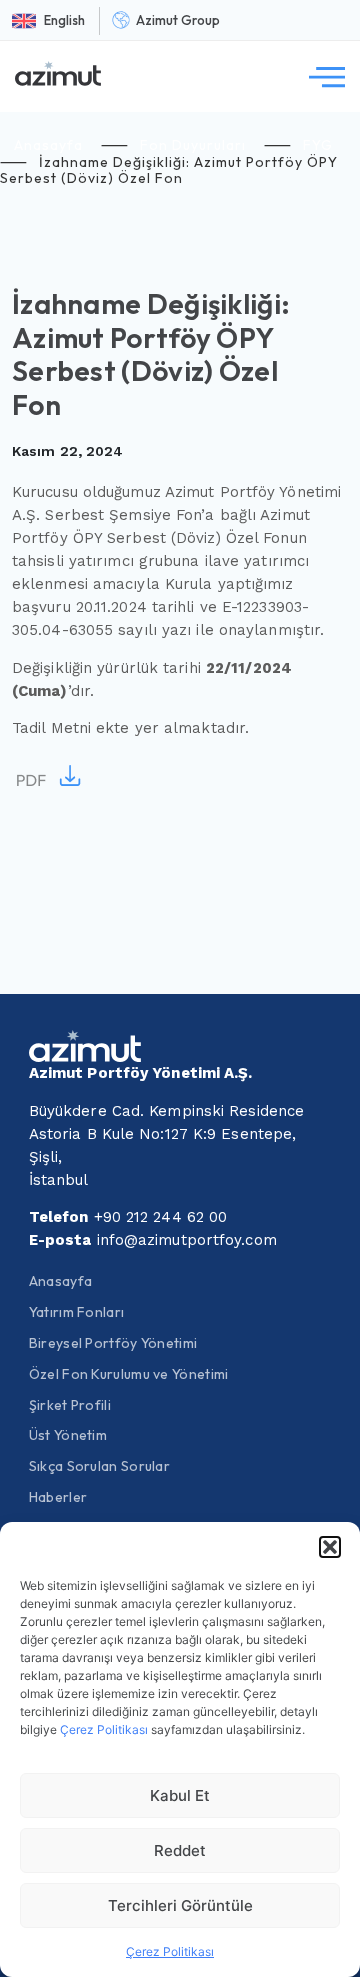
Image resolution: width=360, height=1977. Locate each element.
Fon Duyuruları (193, 145)
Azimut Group (178, 20)
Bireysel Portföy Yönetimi (113, 1343)
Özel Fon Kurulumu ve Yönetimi (129, 1374)
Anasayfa (48, 145)
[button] (330, 1547)
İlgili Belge (50, 777)
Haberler (58, 1497)
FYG (318, 145)
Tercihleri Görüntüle (180, 1905)
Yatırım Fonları (77, 1312)
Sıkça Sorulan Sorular (99, 1466)
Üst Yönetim (68, 1435)
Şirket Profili (70, 1405)
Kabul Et (180, 1795)
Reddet (180, 1850)
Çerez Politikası (104, 1729)
